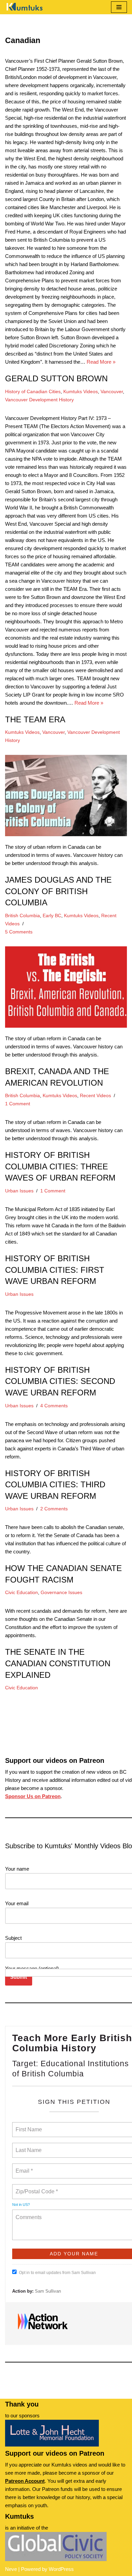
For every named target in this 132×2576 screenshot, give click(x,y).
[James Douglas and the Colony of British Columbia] (66, 796)
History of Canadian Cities (33, 392)
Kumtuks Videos (81, 392)
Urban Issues (19, 1191)
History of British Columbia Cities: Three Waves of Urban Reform (60, 1166)
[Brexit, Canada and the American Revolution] (66, 987)
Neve (11, 2569)
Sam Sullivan (48, 2291)
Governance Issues (61, 1593)
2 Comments (54, 1509)
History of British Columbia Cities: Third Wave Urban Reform (55, 1485)
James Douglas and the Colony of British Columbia (58, 891)
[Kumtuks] (25, 7)
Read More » (101, 362)
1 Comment (18, 1104)
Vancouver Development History (39, 400)
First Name (28, 2126)
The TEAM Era (35, 719)
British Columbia (23, 916)
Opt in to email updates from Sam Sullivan (57, 2273)
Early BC (52, 916)
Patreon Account (25, 2481)
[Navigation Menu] (119, 7)
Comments (28, 2213)
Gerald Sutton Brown (56, 378)
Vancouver (112, 392)
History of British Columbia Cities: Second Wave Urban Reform (60, 1381)
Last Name (27, 2146)
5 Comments (19, 932)
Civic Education (21, 1593)
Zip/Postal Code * (35, 2188)
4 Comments (54, 1406)
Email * (24, 2167)
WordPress (61, 2569)
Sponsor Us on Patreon (33, 1796)
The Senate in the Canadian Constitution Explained (58, 1663)
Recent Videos (95, 1096)
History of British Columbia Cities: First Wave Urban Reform (55, 1270)
